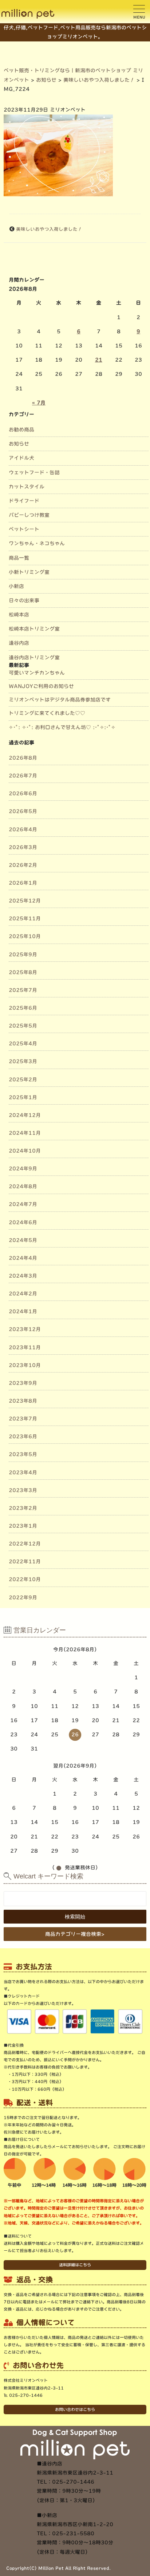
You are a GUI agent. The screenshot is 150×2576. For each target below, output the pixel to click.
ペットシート (24, 529)
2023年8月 (23, 1401)
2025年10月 (25, 936)
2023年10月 (25, 1365)
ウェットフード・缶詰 (34, 473)
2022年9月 (23, 1598)
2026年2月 (23, 865)
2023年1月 (23, 1526)
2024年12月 (25, 1115)
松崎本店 (19, 615)
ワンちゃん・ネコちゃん (37, 543)
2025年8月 (23, 972)
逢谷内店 (19, 643)
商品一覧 (19, 558)
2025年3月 (23, 1061)
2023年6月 (23, 1436)
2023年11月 (25, 1347)
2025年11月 (25, 919)
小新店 (16, 586)
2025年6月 (23, 1008)
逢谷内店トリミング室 (34, 658)
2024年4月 (23, 1258)
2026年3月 (23, 847)
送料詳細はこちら (75, 2265)
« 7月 (39, 403)
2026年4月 (23, 829)
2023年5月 (23, 1454)
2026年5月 (23, 811)
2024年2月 (23, 1294)
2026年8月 (23, 758)
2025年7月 (23, 990)
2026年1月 (23, 883)
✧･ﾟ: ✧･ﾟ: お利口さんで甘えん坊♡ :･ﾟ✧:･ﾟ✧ (62, 727)
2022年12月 (25, 1544)
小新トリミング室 (29, 572)
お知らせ (19, 444)
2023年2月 (23, 1508)
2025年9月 (23, 955)
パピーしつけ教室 (29, 515)
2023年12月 (25, 1329)
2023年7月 (23, 1419)
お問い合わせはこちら (75, 2409)
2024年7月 (23, 1204)
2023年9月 (23, 1383)
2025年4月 (23, 1044)
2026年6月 (23, 793)
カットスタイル (27, 487)
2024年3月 (23, 1276)
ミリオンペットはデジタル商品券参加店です (60, 700)
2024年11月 (25, 1133)
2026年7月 (23, 776)
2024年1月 (23, 1311)
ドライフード (24, 501)
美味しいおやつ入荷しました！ (49, 229)
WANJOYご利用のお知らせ (41, 686)
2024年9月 (23, 1169)
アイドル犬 (21, 458)
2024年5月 (23, 1240)
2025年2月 (23, 1080)
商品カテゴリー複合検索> (75, 1934)
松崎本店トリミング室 (34, 629)
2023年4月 (23, 1472)
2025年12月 (25, 901)
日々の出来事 (24, 600)
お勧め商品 (21, 430)
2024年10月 (25, 1151)
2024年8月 (23, 1186)
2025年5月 (23, 1026)
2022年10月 (25, 1579)
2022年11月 (25, 1562)
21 (99, 360)
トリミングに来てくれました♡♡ (47, 713)
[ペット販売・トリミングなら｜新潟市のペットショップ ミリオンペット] (28, 14)
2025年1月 (23, 1097)
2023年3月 (23, 1490)
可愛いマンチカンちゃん (37, 673)
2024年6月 (23, 1222)
